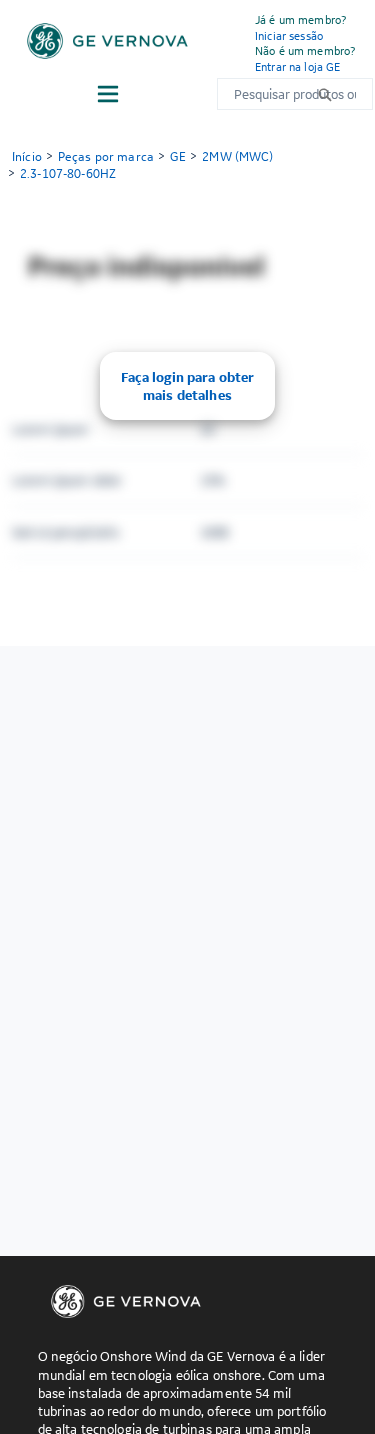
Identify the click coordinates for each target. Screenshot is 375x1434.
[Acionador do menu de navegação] (108, 94)
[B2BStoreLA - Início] (107, 41)
